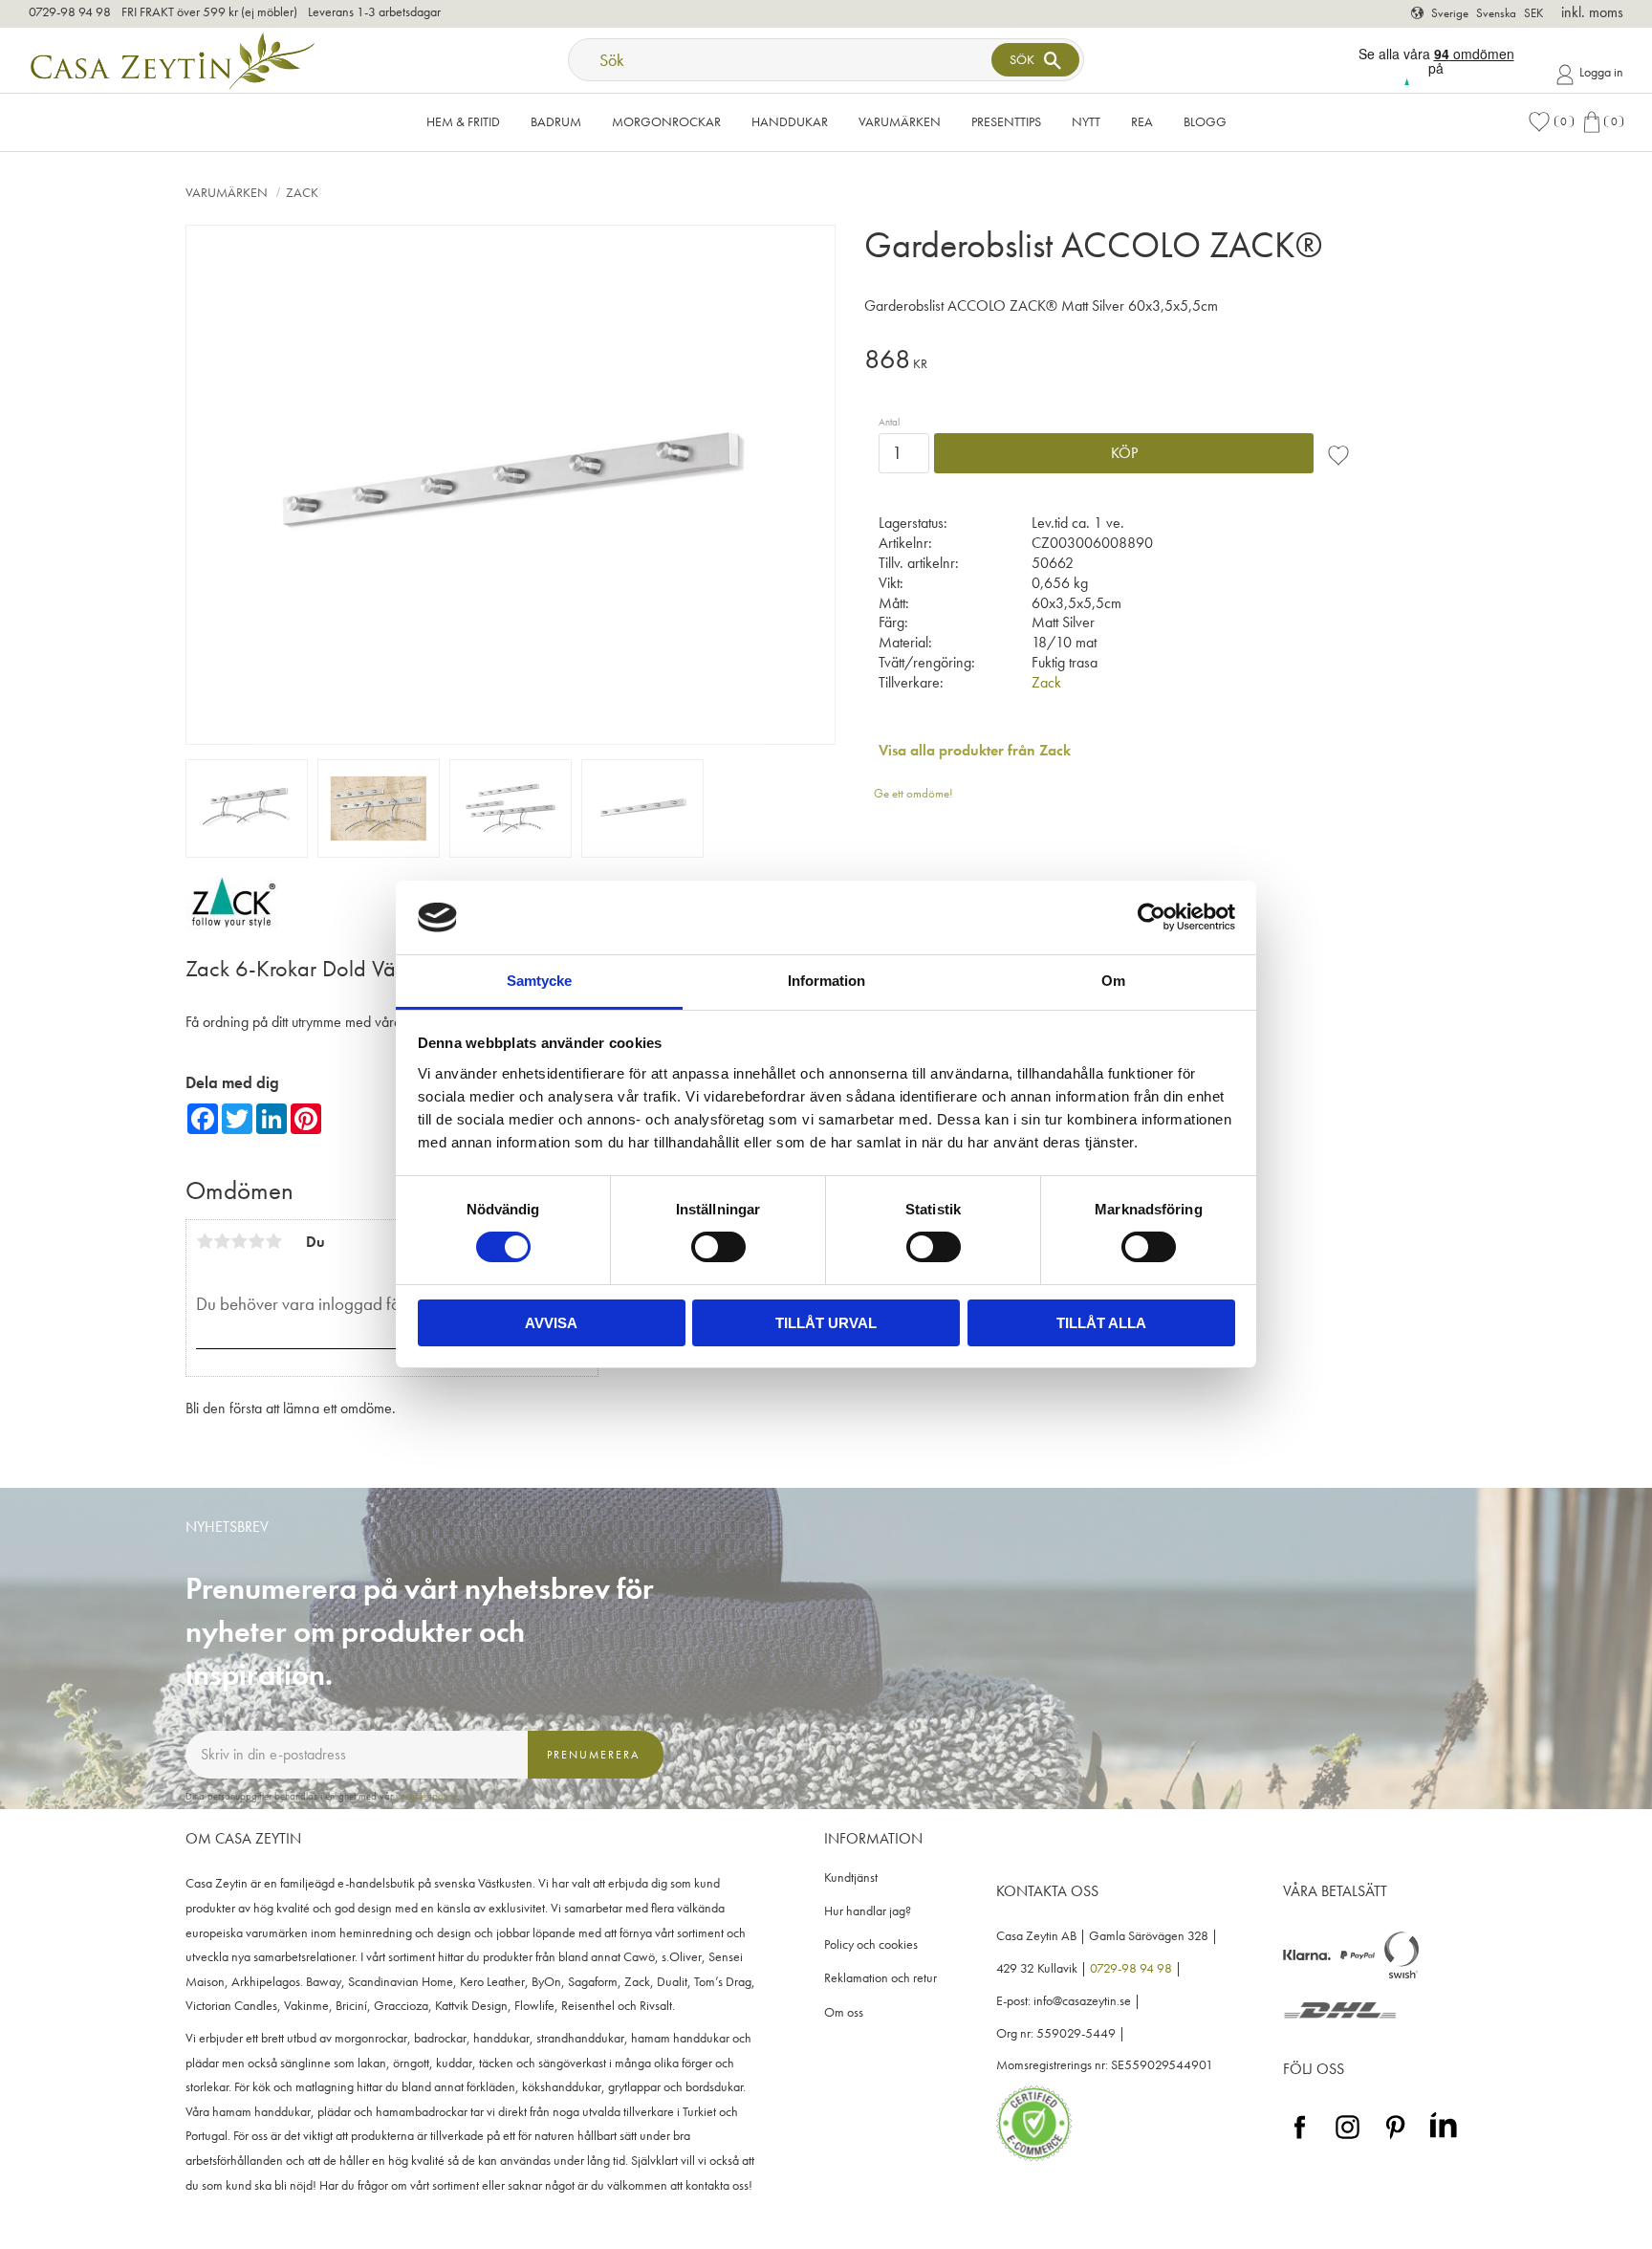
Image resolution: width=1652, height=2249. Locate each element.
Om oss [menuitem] (844, 2012)
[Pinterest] (1395, 2140)
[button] (1551, 122)
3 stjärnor (239, 1241)
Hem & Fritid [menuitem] (463, 121)
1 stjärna (205, 1241)
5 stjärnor (273, 1241)
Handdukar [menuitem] (790, 121)
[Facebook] (1300, 2140)
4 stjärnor (256, 1241)
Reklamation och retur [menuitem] (880, 1978)
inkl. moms (1592, 12)
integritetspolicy (426, 1796)
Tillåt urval (826, 1323)
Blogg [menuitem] (1205, 121)
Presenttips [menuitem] (1006, 121)
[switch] (718, 1247)
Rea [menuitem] (1142, 121)
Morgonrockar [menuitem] (666, 121)
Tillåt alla (1101, 1323)
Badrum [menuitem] (556, 121)
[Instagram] (1348, 2140)
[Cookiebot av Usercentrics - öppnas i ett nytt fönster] (1152, 917)
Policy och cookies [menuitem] (871, 1944)
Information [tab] (826, 981)
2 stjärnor (222, 1241)
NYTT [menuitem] (1086, 121)
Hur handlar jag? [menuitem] (868, 1911)
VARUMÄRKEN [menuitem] (900, 121)
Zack (1046, 682)
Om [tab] (1113, 981)
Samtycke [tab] (539, 981)
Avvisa (551, 1323)
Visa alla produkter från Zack (975, 750)
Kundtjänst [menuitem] (851, 1878)
